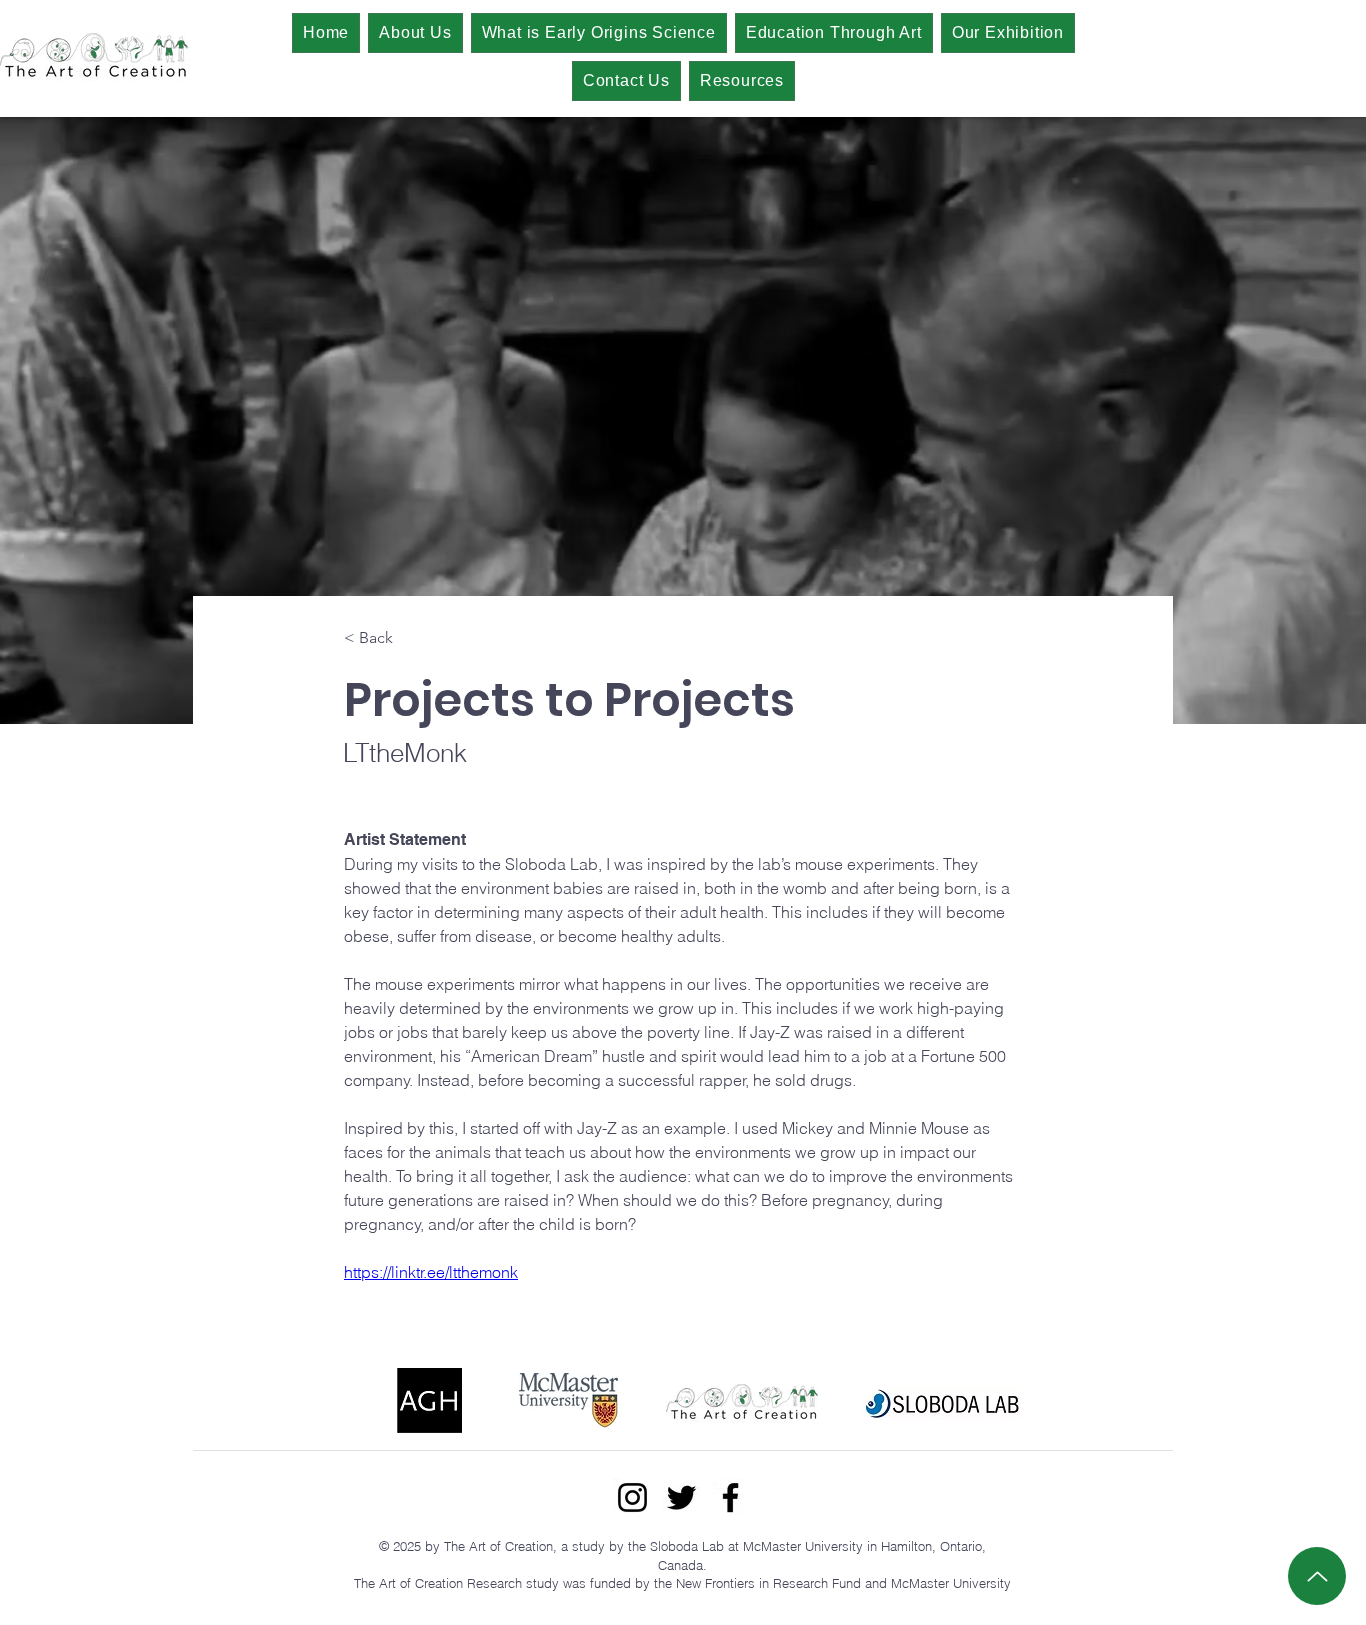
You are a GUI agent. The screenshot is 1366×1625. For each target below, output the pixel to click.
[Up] (1317, 1576)
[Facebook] (730, 1497)
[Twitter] (681, 1497)
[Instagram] (632, 1497)
